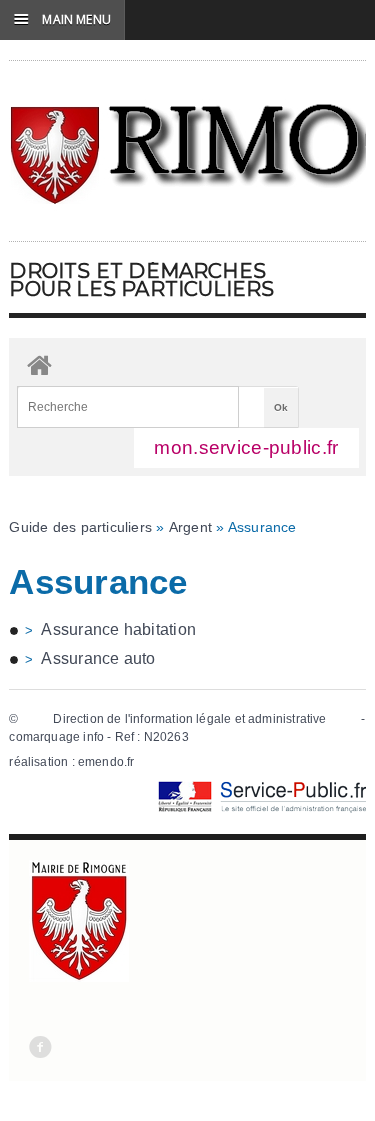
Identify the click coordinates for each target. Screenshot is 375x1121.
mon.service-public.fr (246, 447)
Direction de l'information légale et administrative (189, 719)
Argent (190, 527)
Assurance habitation (118, 629)
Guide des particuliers (80, 527)
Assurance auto (98, 658)
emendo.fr (106, 762)
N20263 (166, 737)
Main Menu (62, 19)
